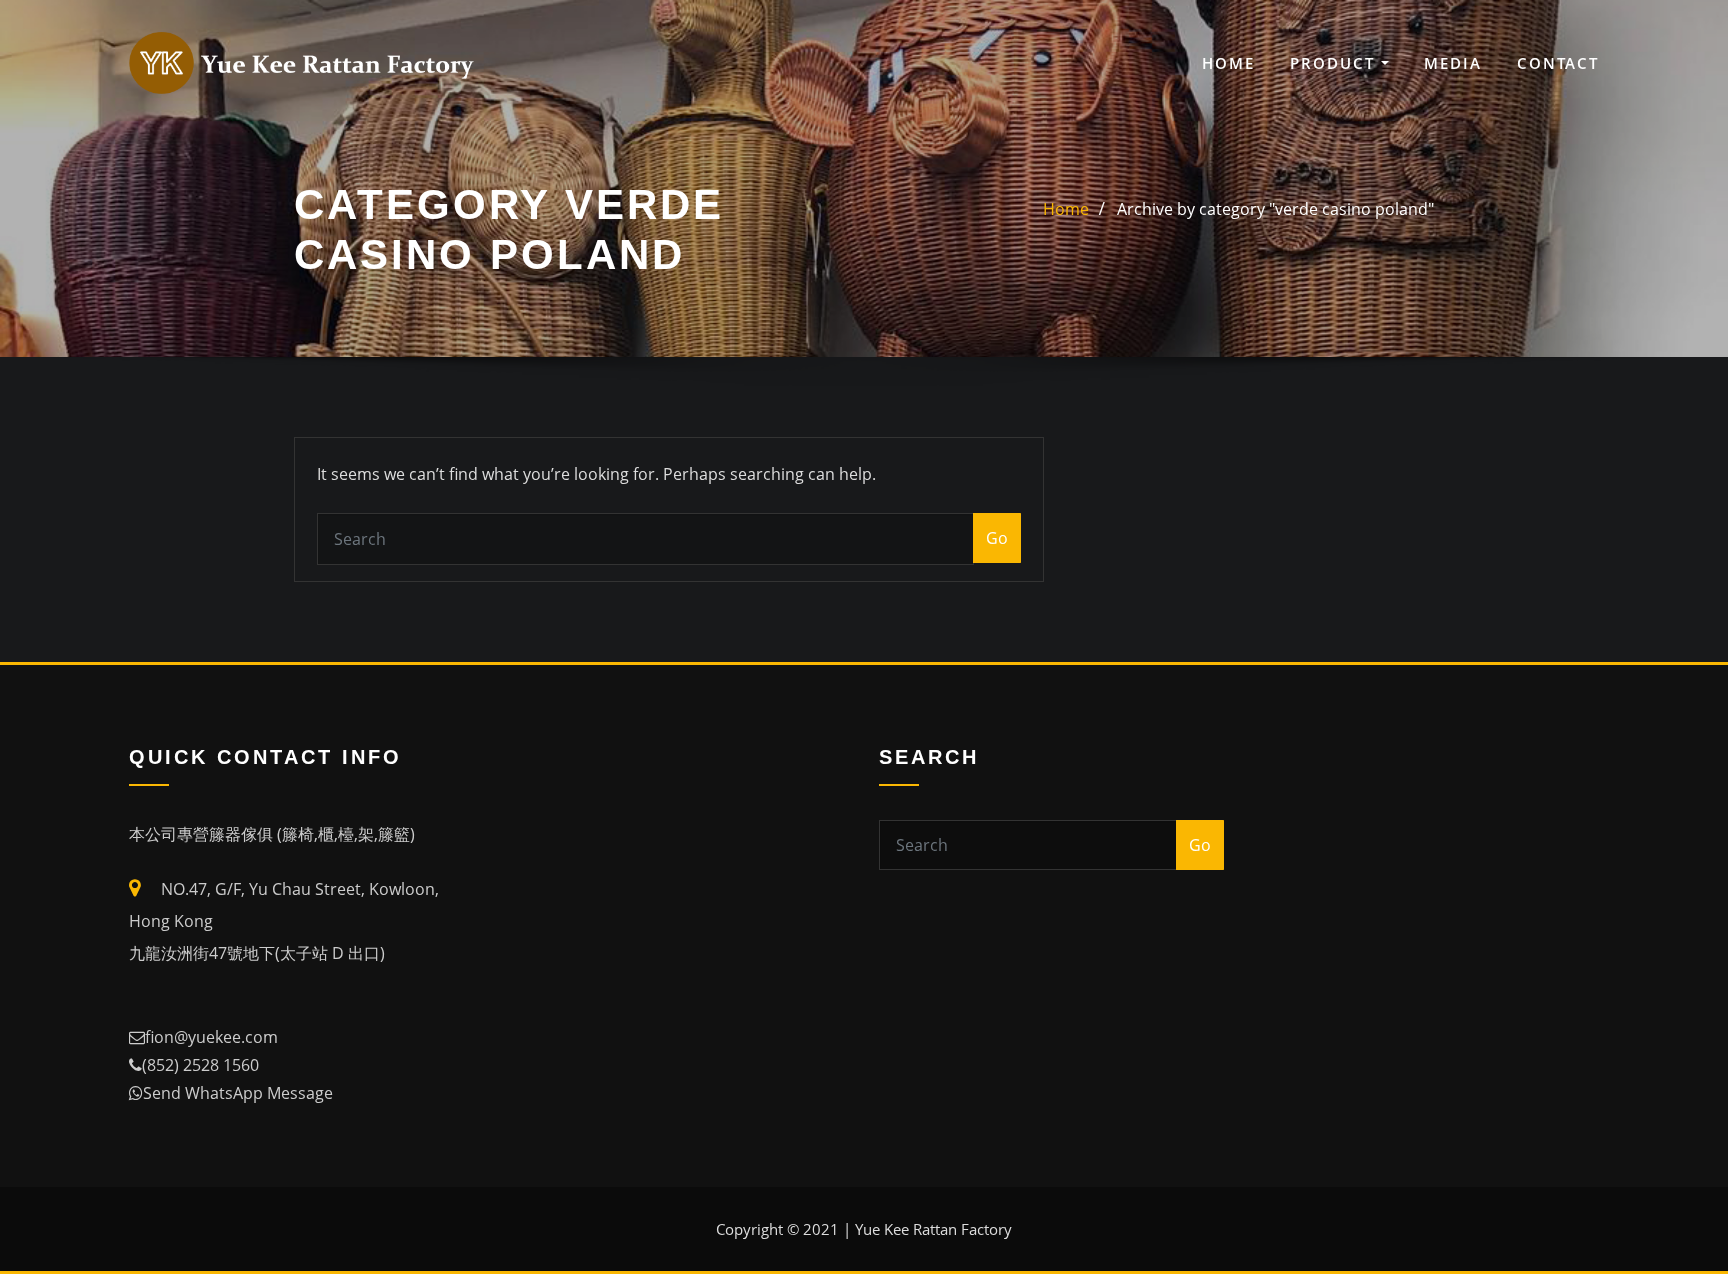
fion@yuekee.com (211, 1037)
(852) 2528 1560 (200, 1065)
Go (997, 538)
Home (1228, 63)
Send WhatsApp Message (238, 1093)
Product (1335, 63)
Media (1453, 63)
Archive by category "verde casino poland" (1275, 209)
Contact (1558, 63)
